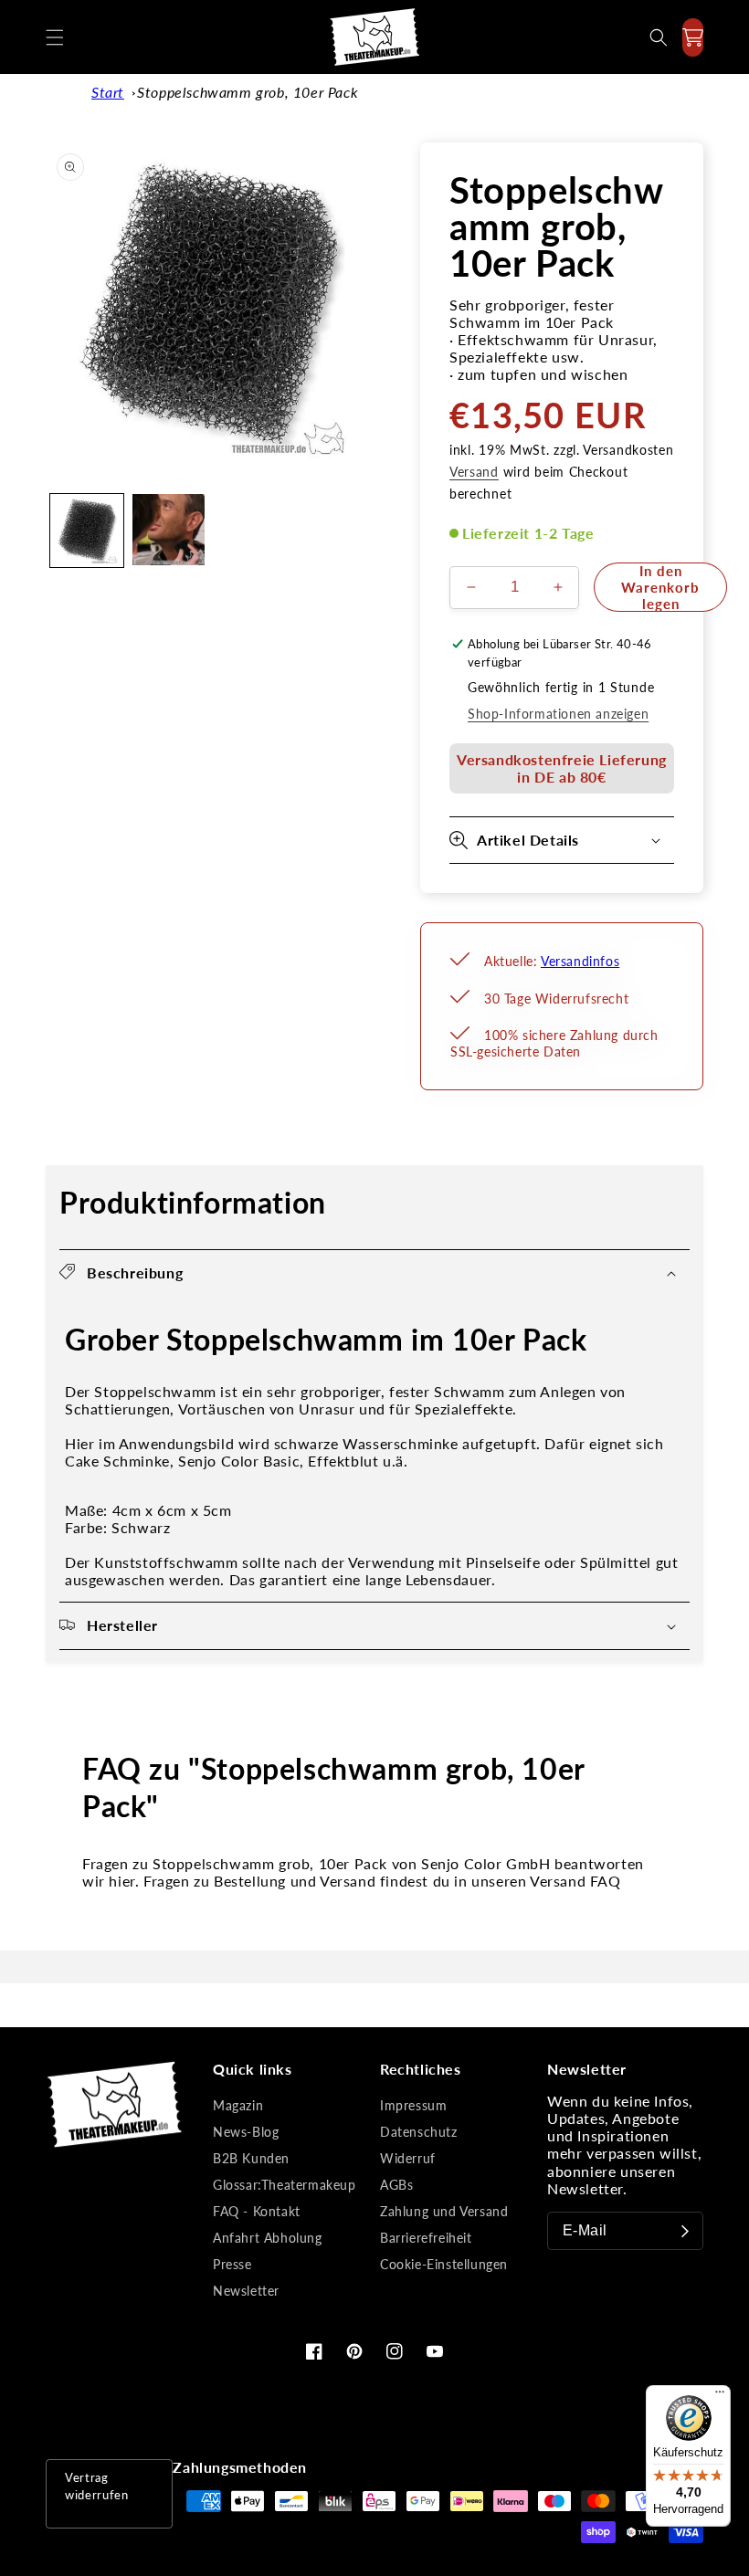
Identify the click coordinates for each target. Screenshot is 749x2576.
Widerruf (408, 2158)
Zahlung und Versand (444, 2211)
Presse (232, 2264)
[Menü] (720, 2396)
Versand (474, 472)
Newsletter (246, 2291)
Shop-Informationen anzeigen (558, 714)
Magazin (238, 2105)
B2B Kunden (251, 2158)
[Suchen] (659, 37)
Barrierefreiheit (426, 2238)
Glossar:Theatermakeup (285, 2185)
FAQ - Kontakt (257, 2211)
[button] (55, 37)
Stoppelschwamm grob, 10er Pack (248, 92)
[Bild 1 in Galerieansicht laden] (87, 531)
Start (108, 92)
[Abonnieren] (685, 2231)
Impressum (413, 2105)
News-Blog (246, 2132)
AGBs (396, 2185)
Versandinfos (580, 961)
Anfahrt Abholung (268, 2238)
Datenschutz (419, 2132)
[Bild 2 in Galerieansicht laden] (169, 531)
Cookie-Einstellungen (444, 2264)
